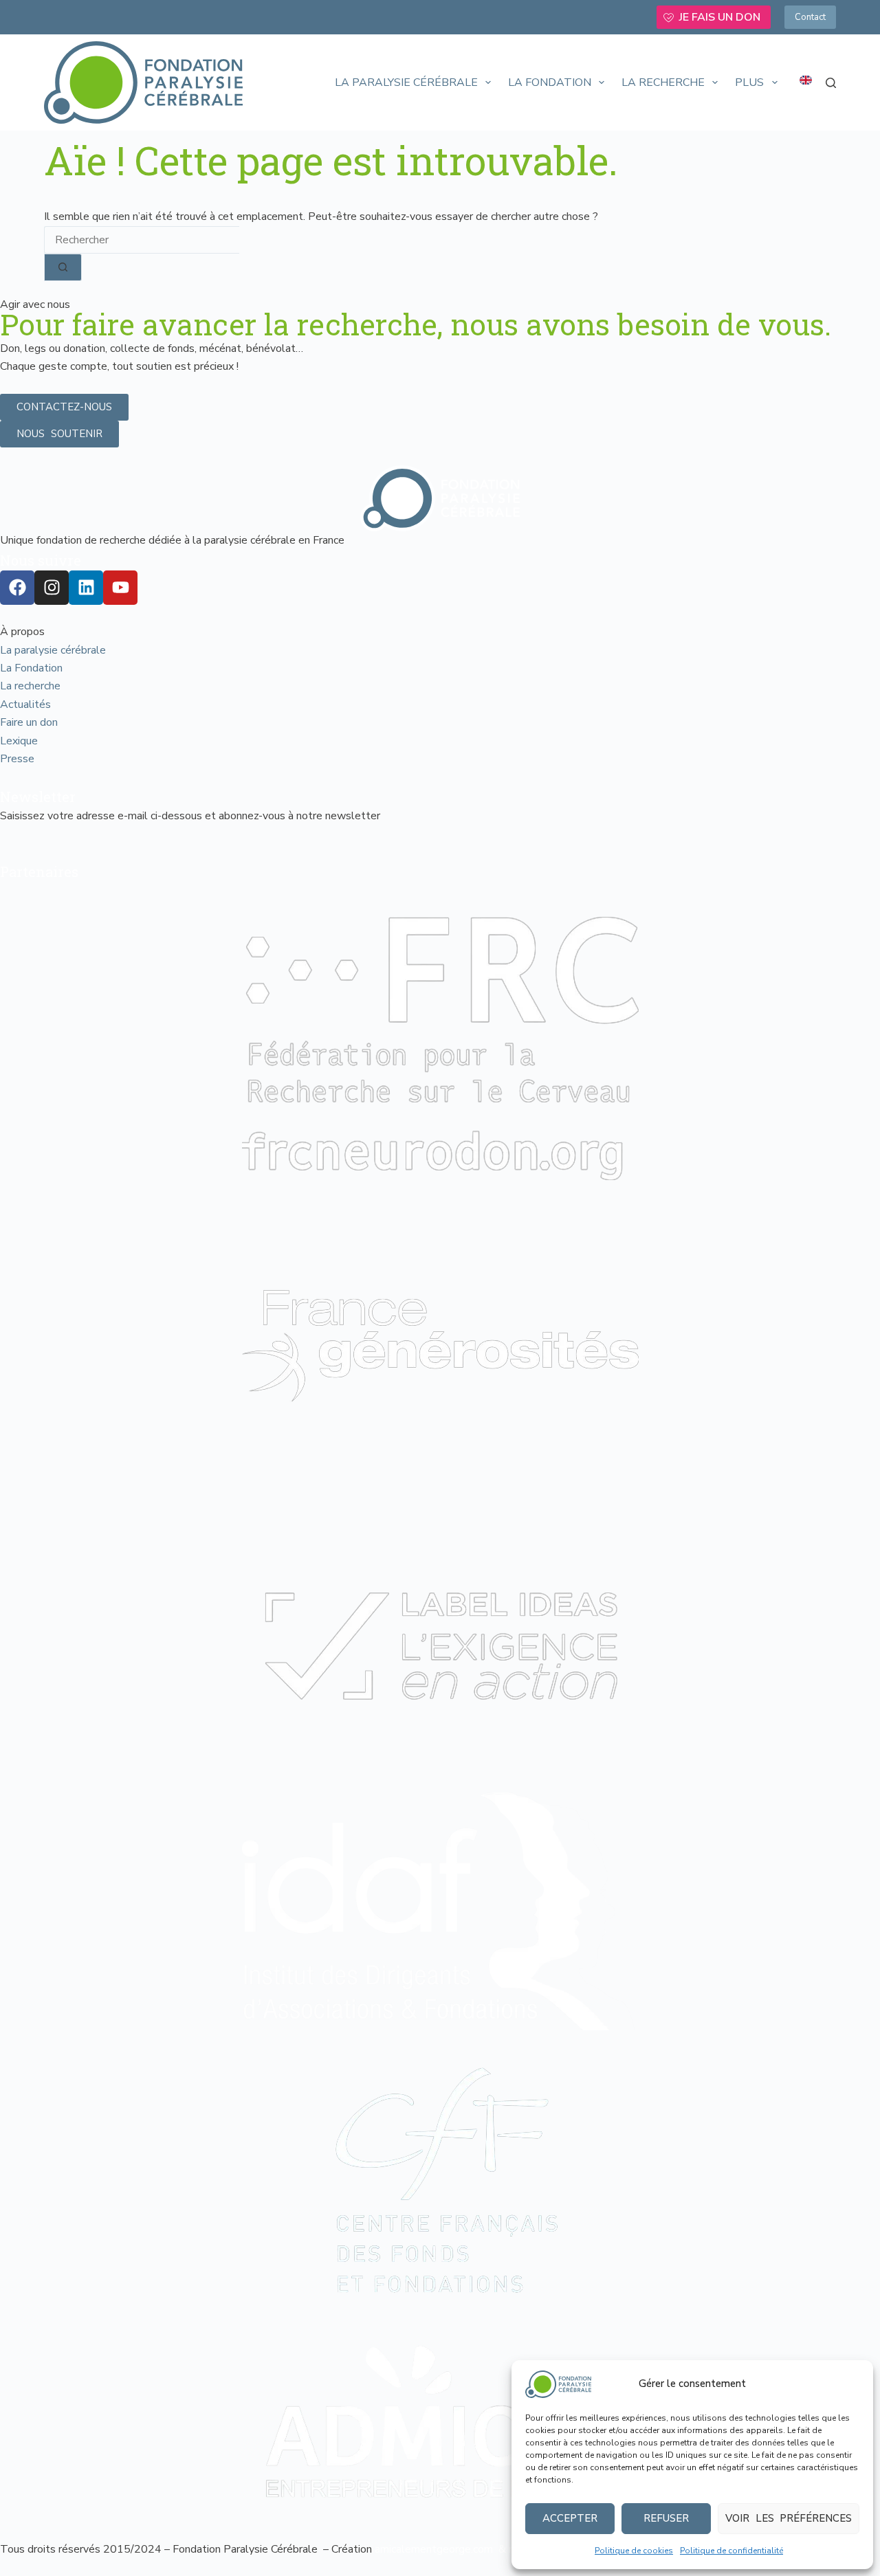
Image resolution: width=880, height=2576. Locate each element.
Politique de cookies (634, 2551)
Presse (17, 759)
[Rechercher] (831, 83)
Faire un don (29, 722)
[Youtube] (120, 588)
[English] (806, 80)
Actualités (25, 704)
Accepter (570, 2518)
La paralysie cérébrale (406, 82)
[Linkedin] (86, 588)
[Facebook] (17, 588)
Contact (810, 17)
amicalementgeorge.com (435, 2549)
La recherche (663, 82)
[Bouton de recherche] (63, 267)
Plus (749, 82)
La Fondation (550, 82)
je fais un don (720, 17)
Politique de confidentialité (731, 2551)
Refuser (666, 2518)
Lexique (19, 741)
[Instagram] (52, 588)
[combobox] (142, 240)
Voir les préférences (789, 2518)
